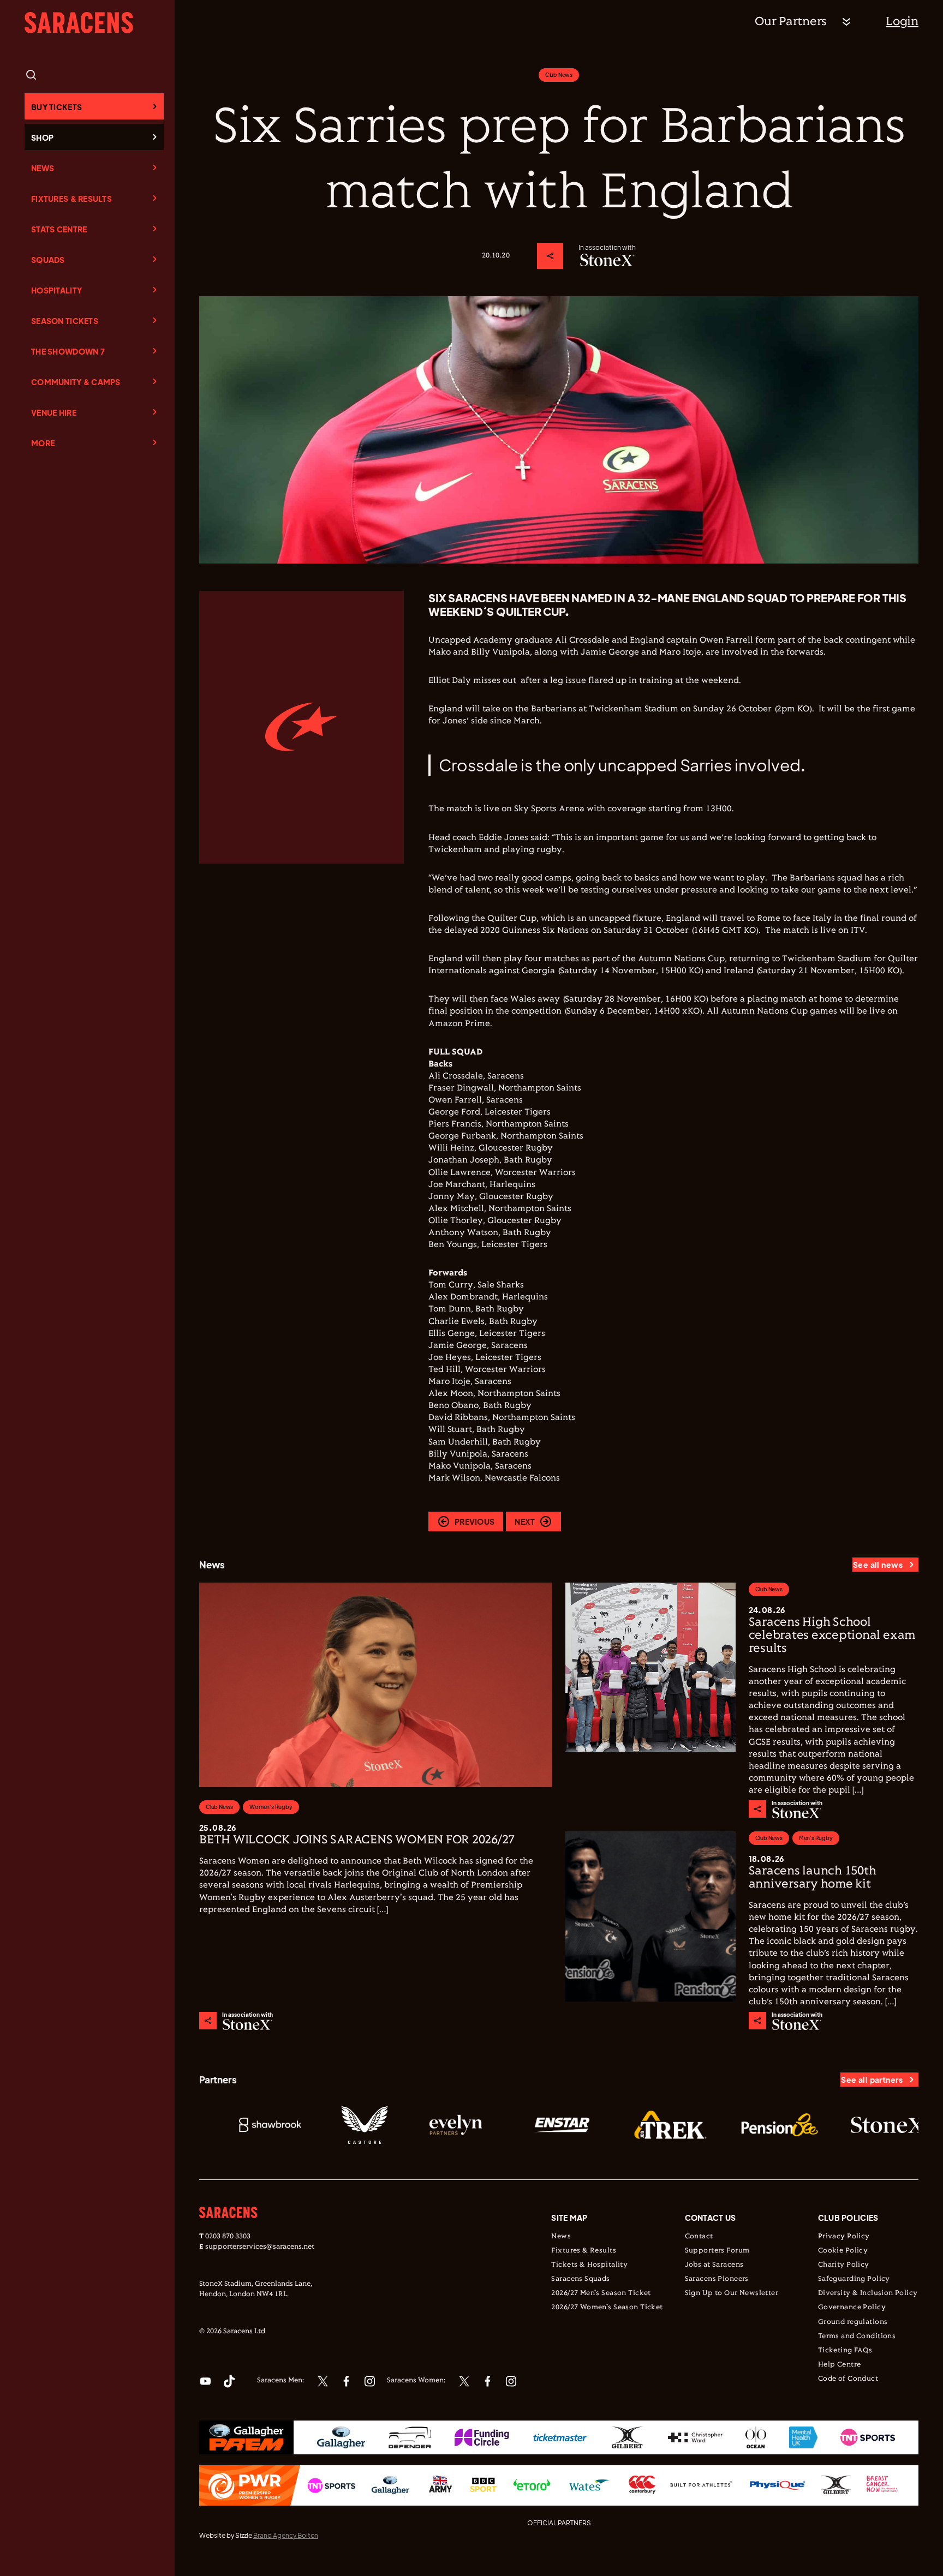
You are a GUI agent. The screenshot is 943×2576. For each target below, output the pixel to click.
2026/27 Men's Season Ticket (601, 2293)
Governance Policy (852, 2308)
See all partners (872, 2080)
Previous (475, 1521)
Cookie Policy (843, 2251)
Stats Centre (59, 229)
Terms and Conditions (857, 2337)
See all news (878, 1565)
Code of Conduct (848, 2379)
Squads (48, 260)
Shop (42, 137)
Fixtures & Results (71, 199)
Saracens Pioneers (717, 2279)
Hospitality (56, 290)
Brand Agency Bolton (286, 2535)
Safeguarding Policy (854, 2279)
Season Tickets (65, 321)
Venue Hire (54, 412)
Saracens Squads (580, 2279)
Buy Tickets (56, 107)
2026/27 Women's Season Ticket (607, 2308)
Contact (699, 2237)
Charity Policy (844, 2265)
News (43, 168)
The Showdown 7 (68, 351)
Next (525, 1521)
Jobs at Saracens (714, 2265)
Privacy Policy (844, 2237)
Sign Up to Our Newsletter (732, 2293)
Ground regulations (853, 2322)
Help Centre (840, 2365)
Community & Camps (76, 382)
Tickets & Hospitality (589, 2265)
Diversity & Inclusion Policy (868, 2293)
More (43, 443)
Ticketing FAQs (845, 2351)
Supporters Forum (717, 2251)
